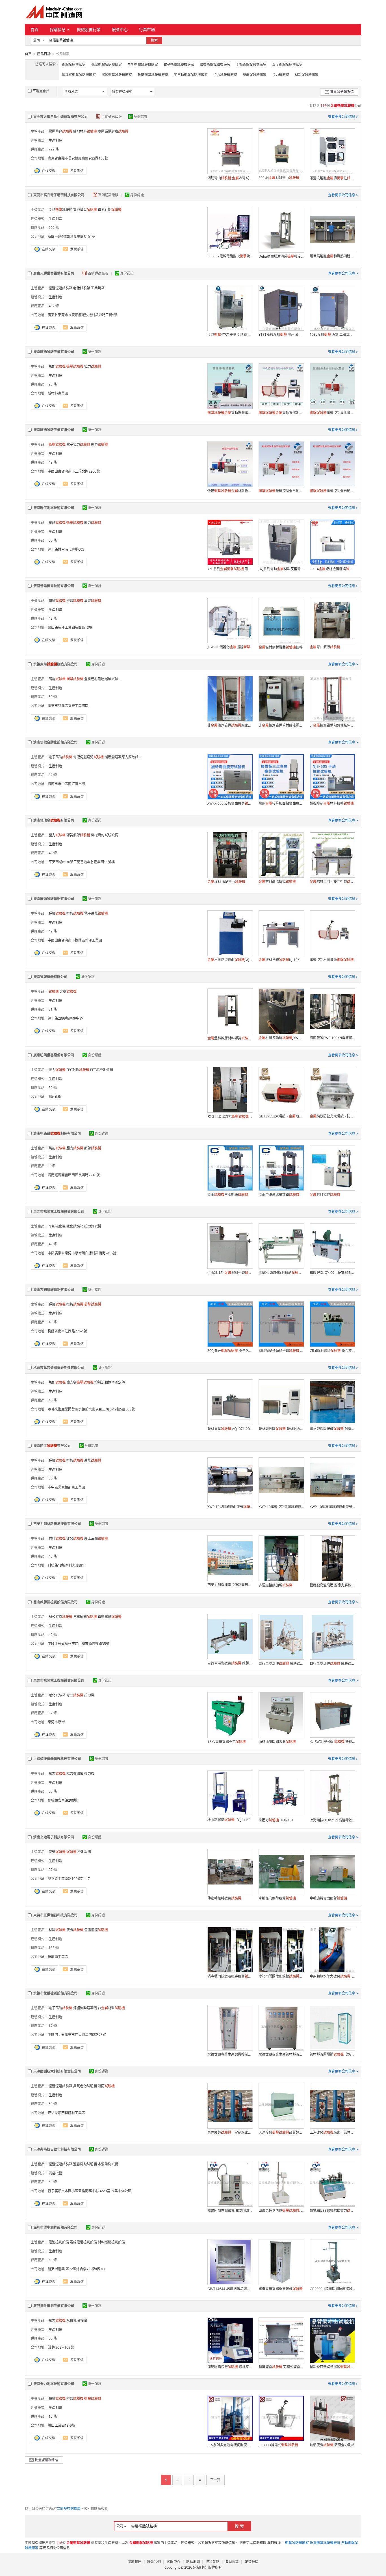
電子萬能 (60, 757)
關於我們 (135, 2562)
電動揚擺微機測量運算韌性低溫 (230, 413)
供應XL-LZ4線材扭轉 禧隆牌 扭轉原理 (230, 1273)
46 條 (53, 1400)
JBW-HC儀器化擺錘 (230, 647)
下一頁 (215, 2480)
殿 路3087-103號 (61, 2347)
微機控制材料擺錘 (332, 960)
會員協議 (232, 2562)
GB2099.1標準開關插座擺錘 (332, 2289)
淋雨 (106, 2086)
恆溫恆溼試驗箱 (60, 288)
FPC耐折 (78, 1070)
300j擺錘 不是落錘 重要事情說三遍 (230, 1351)
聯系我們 (154, 2562)
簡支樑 (80, 1382)
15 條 (53, 2416)
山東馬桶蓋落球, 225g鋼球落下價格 (281, 2210)
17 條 (53, 2026)
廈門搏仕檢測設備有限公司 (54, 2306)
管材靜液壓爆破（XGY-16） (332, 2054)
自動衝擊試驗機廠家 (143, 65)
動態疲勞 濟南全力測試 (332, 2445)
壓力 (99, 444)
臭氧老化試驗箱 (85, 2086)
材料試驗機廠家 (307, 75)
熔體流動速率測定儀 (110, 1382)
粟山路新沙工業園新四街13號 (70, 627)
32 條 (53, 775)
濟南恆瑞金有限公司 (54, 820)
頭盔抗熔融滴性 (332, 178)
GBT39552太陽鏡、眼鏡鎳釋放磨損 (281, 1116)
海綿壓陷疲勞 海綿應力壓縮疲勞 (230, 2367)
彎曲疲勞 (325, 647)
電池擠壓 (85, 210)
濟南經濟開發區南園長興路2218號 (74, 1175)
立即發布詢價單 (69, 2509)
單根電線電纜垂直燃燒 (281, 2289)
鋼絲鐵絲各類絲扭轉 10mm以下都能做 (281, 1351)
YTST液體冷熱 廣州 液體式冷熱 (281, 334)
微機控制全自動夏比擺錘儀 (281, 491)
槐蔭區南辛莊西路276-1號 (68, 1331)
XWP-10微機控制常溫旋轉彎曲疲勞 (281, 1507)
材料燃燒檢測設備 (111, 2242)
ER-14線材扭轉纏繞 (332, 569)
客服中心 (174, 2562)
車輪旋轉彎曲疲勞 (328, 1898)
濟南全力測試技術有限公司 (54, 2384)
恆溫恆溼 (96, 1930)
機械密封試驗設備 (105, 835)
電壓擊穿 (60, 131)
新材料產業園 (58, 393)
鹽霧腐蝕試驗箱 (85, 2164)
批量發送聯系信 (342, 92)
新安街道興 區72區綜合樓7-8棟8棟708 (77, 2269)
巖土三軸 (96, 1538)
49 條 (53, 931)
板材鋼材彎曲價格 (281, 647)
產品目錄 (44, 54)
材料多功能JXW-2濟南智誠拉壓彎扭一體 (281, 1038)
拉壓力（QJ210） (277, 1820)
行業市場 (147, 30)
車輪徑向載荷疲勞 (277, 1898)
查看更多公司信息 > (343, 117)
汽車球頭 (85, 1617)
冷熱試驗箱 (60, 210)
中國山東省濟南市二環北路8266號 (74, 471)
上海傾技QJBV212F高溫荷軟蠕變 (332, 1820)
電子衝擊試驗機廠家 (179, 65)
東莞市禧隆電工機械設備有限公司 (59, 1211)
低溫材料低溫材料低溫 (230, 491)
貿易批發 (55, 2173)
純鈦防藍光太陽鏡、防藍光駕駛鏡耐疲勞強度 (332, 1116)
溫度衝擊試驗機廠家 (287, 65)
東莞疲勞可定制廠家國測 (230, 2132)
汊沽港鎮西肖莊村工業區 (66, 2113)
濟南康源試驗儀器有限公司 (54, 899)
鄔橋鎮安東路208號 (63, 1800)
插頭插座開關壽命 (277, 1742)
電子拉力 (78, 444)
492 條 (54, 306)
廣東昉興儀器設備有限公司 (54, 1055)
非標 (68, 991)
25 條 (53, 384)
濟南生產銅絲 (228, 1195)
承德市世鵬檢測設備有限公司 (55, 1993)
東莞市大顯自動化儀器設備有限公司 (60, 117)
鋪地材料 (85, 131)
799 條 (54, 149)
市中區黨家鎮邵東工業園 (66, 1487)
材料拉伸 (325, 1195)
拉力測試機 (93, 1226)
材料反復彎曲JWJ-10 (230, 960)
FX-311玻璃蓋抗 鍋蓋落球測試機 (230, 1116)
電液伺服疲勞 (88, 757)
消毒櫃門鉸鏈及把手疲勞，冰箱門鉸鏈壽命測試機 (230, 1976)
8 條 (52, 1166)
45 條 (53, 1322)
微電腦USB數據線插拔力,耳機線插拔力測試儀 (332, 2210)
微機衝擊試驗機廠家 (215, 65)
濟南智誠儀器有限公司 (50, 977)
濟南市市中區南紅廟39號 (67, 784)
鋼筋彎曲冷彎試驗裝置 (230, 178)
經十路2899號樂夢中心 (65, 1018)
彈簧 (57, 601)
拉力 (93, 366)
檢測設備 (84, 1852)
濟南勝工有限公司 (52, 1446)
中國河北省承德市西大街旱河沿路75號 (77, 2035)
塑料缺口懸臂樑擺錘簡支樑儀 (332, 2367)
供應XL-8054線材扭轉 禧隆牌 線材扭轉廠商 (281, 1273)
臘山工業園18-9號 (61, 2425)
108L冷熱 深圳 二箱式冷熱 (332, 334)
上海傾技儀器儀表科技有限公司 (57, 1759)
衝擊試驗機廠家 (74, 65)
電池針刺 (110, 210)
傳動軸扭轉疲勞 (224, 1898)
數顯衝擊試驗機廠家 (153, 75)
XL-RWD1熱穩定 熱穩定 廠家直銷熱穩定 (332, 1742)
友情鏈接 (251, 2562)
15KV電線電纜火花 (227, 1742)
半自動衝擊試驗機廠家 (191, 75)
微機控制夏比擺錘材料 (332, 413)
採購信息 (58, 30)
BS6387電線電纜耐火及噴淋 (230, 256)
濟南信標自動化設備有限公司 (55, 742)
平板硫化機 (57, 1226)
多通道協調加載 (276, 1585)
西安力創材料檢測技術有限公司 (57, 1524)
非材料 (111, 2008)
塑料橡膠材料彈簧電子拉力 (230, 1038)
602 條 (54, 228)
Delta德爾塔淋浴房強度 (281, 256)
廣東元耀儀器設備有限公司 (54, 273)
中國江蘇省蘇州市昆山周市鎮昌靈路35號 (79, 1644)
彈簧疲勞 (78, 835)
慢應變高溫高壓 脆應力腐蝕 (332, 1585)
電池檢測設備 (59, 2242)
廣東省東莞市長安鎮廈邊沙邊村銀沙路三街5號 (83, 315)
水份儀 (71, 2320)
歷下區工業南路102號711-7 (69, 1879)
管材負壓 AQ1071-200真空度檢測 (230, 1429)
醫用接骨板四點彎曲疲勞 (281, 803)
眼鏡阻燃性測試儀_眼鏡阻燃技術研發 (230, 2210)
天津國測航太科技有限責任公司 (57, 2071)
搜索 (154, 40)
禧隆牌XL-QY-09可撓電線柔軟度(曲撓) (332, 1273)
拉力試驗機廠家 (225, 75)
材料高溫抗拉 (277, 881)
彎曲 (75, 1695)
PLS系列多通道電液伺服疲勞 (230, 2445)
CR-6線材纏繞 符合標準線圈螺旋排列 (332, 1351)
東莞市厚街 (56, 1722)
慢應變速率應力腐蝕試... (123, 757)
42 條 (53, 462)
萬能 (57, 366)
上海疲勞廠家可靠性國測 (332, 2132)
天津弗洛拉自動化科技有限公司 (57, 2149)
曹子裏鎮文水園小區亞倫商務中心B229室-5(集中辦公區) (90, 2191)
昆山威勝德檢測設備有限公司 (55, 1602)
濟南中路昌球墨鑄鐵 (279, 1195)
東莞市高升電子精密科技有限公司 (59, 195)
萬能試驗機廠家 (255, 75)
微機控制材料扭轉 (332, 803)
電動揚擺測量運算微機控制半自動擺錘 (281, 413)
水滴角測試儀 (108, 2164)
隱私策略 (212, 2562)
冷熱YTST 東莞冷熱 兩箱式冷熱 (230, 335)
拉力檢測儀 (75, 1773)
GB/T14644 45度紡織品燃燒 (230, 2289)
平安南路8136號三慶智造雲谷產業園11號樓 (81, 862)
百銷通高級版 (112, 117)
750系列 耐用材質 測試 (230, 569)
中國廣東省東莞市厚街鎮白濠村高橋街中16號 (82, 1253)
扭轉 (57, 523)
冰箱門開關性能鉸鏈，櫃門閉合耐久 (281, 1976)
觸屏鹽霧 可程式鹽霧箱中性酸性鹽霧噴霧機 (281, 2367)
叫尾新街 (55, 1097)
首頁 (34, 30)
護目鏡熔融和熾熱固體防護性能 (332, 256)
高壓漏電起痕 (113, 131)
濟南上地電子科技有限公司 (54, 1837)
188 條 (54, 1948)
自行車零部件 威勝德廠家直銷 (281, 1663)
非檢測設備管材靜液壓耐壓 (281, 725)
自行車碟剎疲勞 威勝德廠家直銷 (230, 1663)
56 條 (53, 1478)
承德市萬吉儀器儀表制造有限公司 (59, 1368)
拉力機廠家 (281, 75)
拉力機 (89, 1695)
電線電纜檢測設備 (83, 2242)
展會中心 (120, 30)
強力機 (89, 1773)
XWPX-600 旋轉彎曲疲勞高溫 (230, 803)
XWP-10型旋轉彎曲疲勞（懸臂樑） (230, 1507)
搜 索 (239, 2526)
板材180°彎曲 (226, 882)
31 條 (53, 1009)
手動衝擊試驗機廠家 (251, 65)
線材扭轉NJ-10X (279, 960)
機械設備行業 (89, 30)
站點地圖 (193, 2562)
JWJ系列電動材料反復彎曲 (281, 569)
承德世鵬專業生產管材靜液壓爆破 (281, 2054)
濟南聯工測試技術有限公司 (54, 508)
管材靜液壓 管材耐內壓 (281, 1429)
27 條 (53, 1870)
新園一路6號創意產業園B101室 (71, 237)
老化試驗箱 (82, 288)
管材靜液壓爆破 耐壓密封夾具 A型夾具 (332, 1429)
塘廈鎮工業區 (58, 1957)
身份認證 (140, 117)
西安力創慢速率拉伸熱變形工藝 (230, 1585)
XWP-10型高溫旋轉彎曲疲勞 (332, 1507)
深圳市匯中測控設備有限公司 (55, 2227)
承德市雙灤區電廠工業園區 (68, 706)
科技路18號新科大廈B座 (66, 1565)
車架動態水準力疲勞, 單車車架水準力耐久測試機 (332, 1976)
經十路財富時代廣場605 (66, 549)
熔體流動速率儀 (85, 2008)
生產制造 (55, 140)
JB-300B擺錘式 (278, 2445)
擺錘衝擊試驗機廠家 (117, 75)
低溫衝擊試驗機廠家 (107, 65)
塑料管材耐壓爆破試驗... (102, 679)
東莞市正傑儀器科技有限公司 (55, 1915)
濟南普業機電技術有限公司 (54, 586)
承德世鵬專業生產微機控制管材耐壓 (230, 2054)
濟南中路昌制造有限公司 (57, 1133)
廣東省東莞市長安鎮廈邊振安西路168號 (78, 158)
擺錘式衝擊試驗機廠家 (79, 75)
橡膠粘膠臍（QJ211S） (230, 1820)
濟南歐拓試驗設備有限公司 (54, 352)
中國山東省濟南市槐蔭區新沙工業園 (75, 940)
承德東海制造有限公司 (55, 664)
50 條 (53, 540)
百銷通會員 (41, 91)
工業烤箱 (98, 288)
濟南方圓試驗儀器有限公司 (54, 1290)
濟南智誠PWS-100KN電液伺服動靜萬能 (332, 1038)
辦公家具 (60, 1617)
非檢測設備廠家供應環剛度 (230, 725)
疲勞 (93, 1148)
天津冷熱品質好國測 (281, 2132)
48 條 (53, 853)
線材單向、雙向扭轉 (332, 881)
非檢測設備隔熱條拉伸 (332, 725)
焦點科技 (200, 2567)
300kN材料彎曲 (279, 178)
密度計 (83, 2320)
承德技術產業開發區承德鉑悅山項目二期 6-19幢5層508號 (91, 1409)
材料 (57, 1538)
